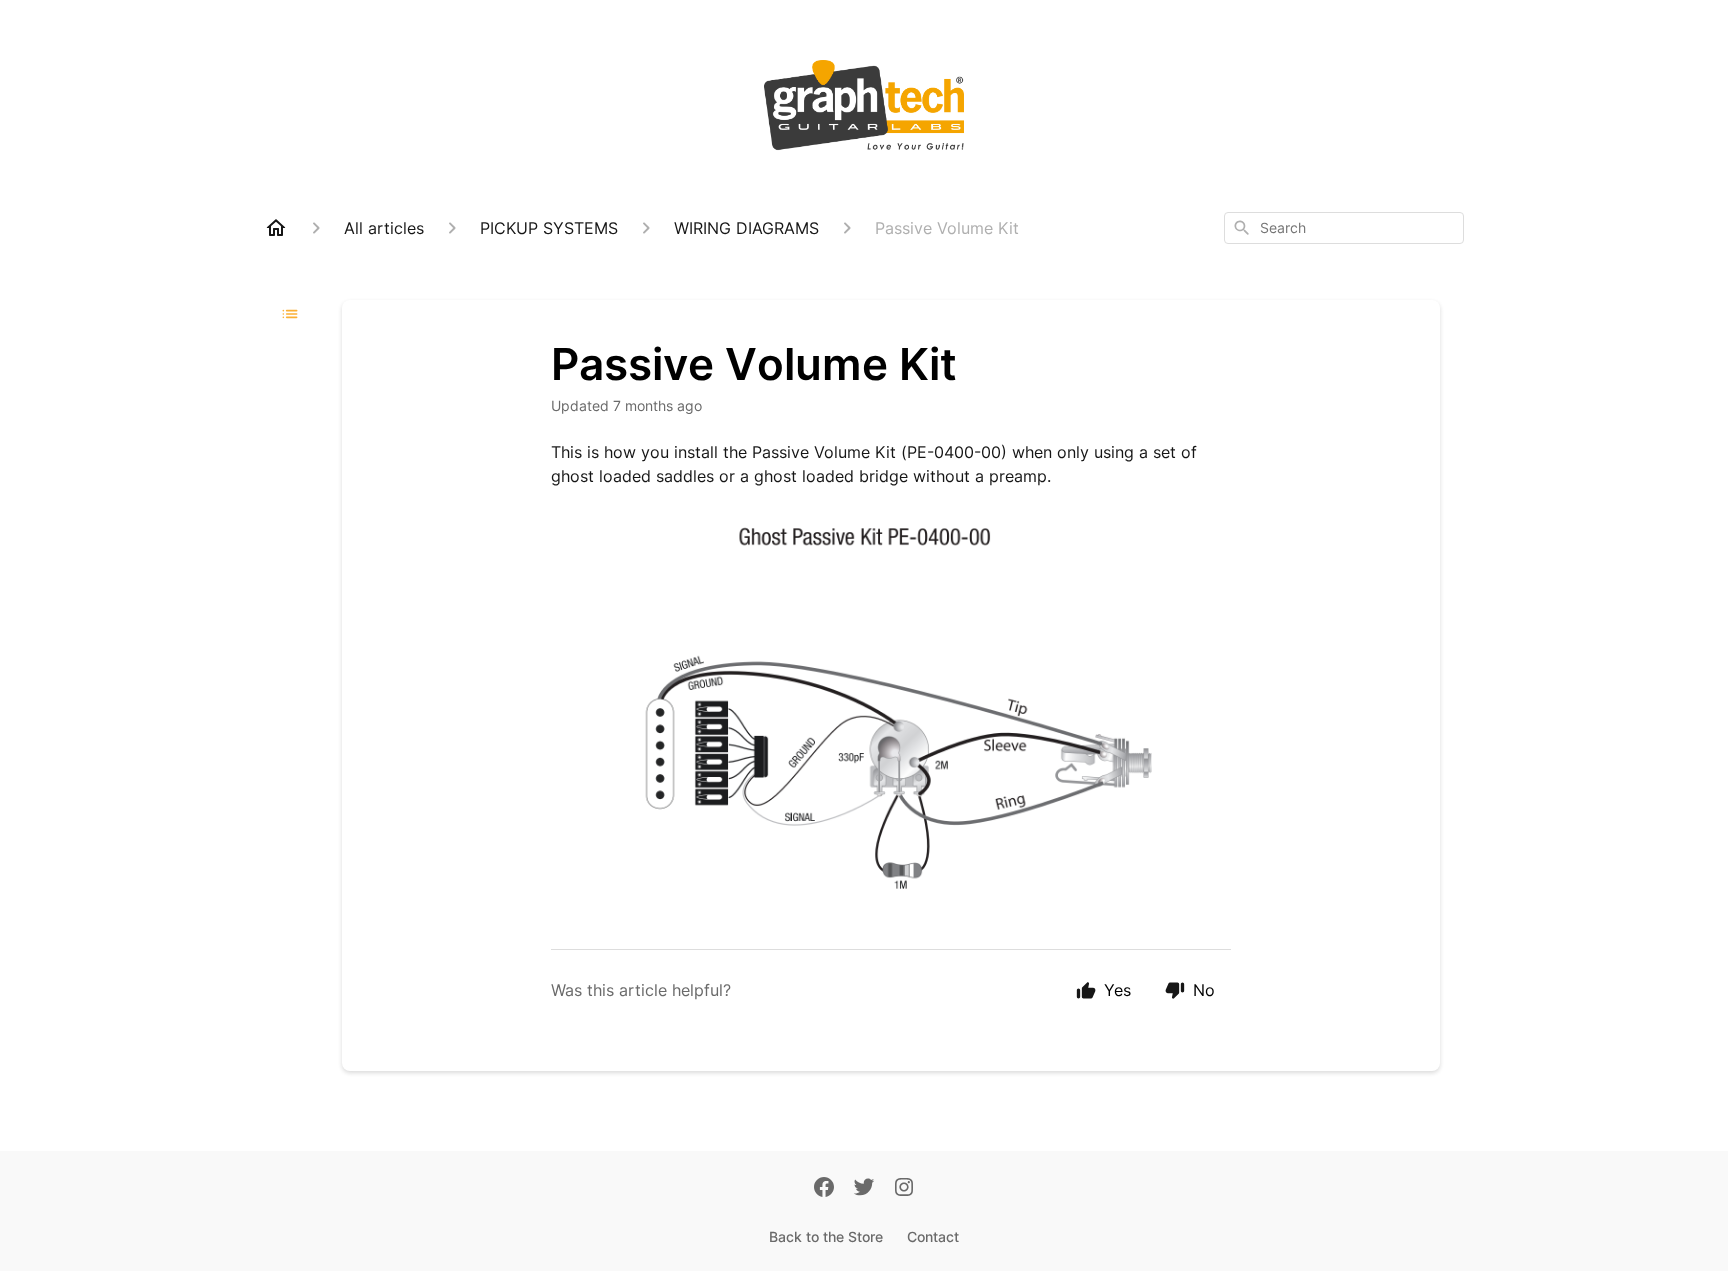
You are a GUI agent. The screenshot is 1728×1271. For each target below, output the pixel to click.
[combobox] (1344, 228)
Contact (933, 1236)
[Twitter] (864, 1189)
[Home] (276, 228)
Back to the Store (826, 1236)
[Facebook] (824, 1189)
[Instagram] (904, 1189)
